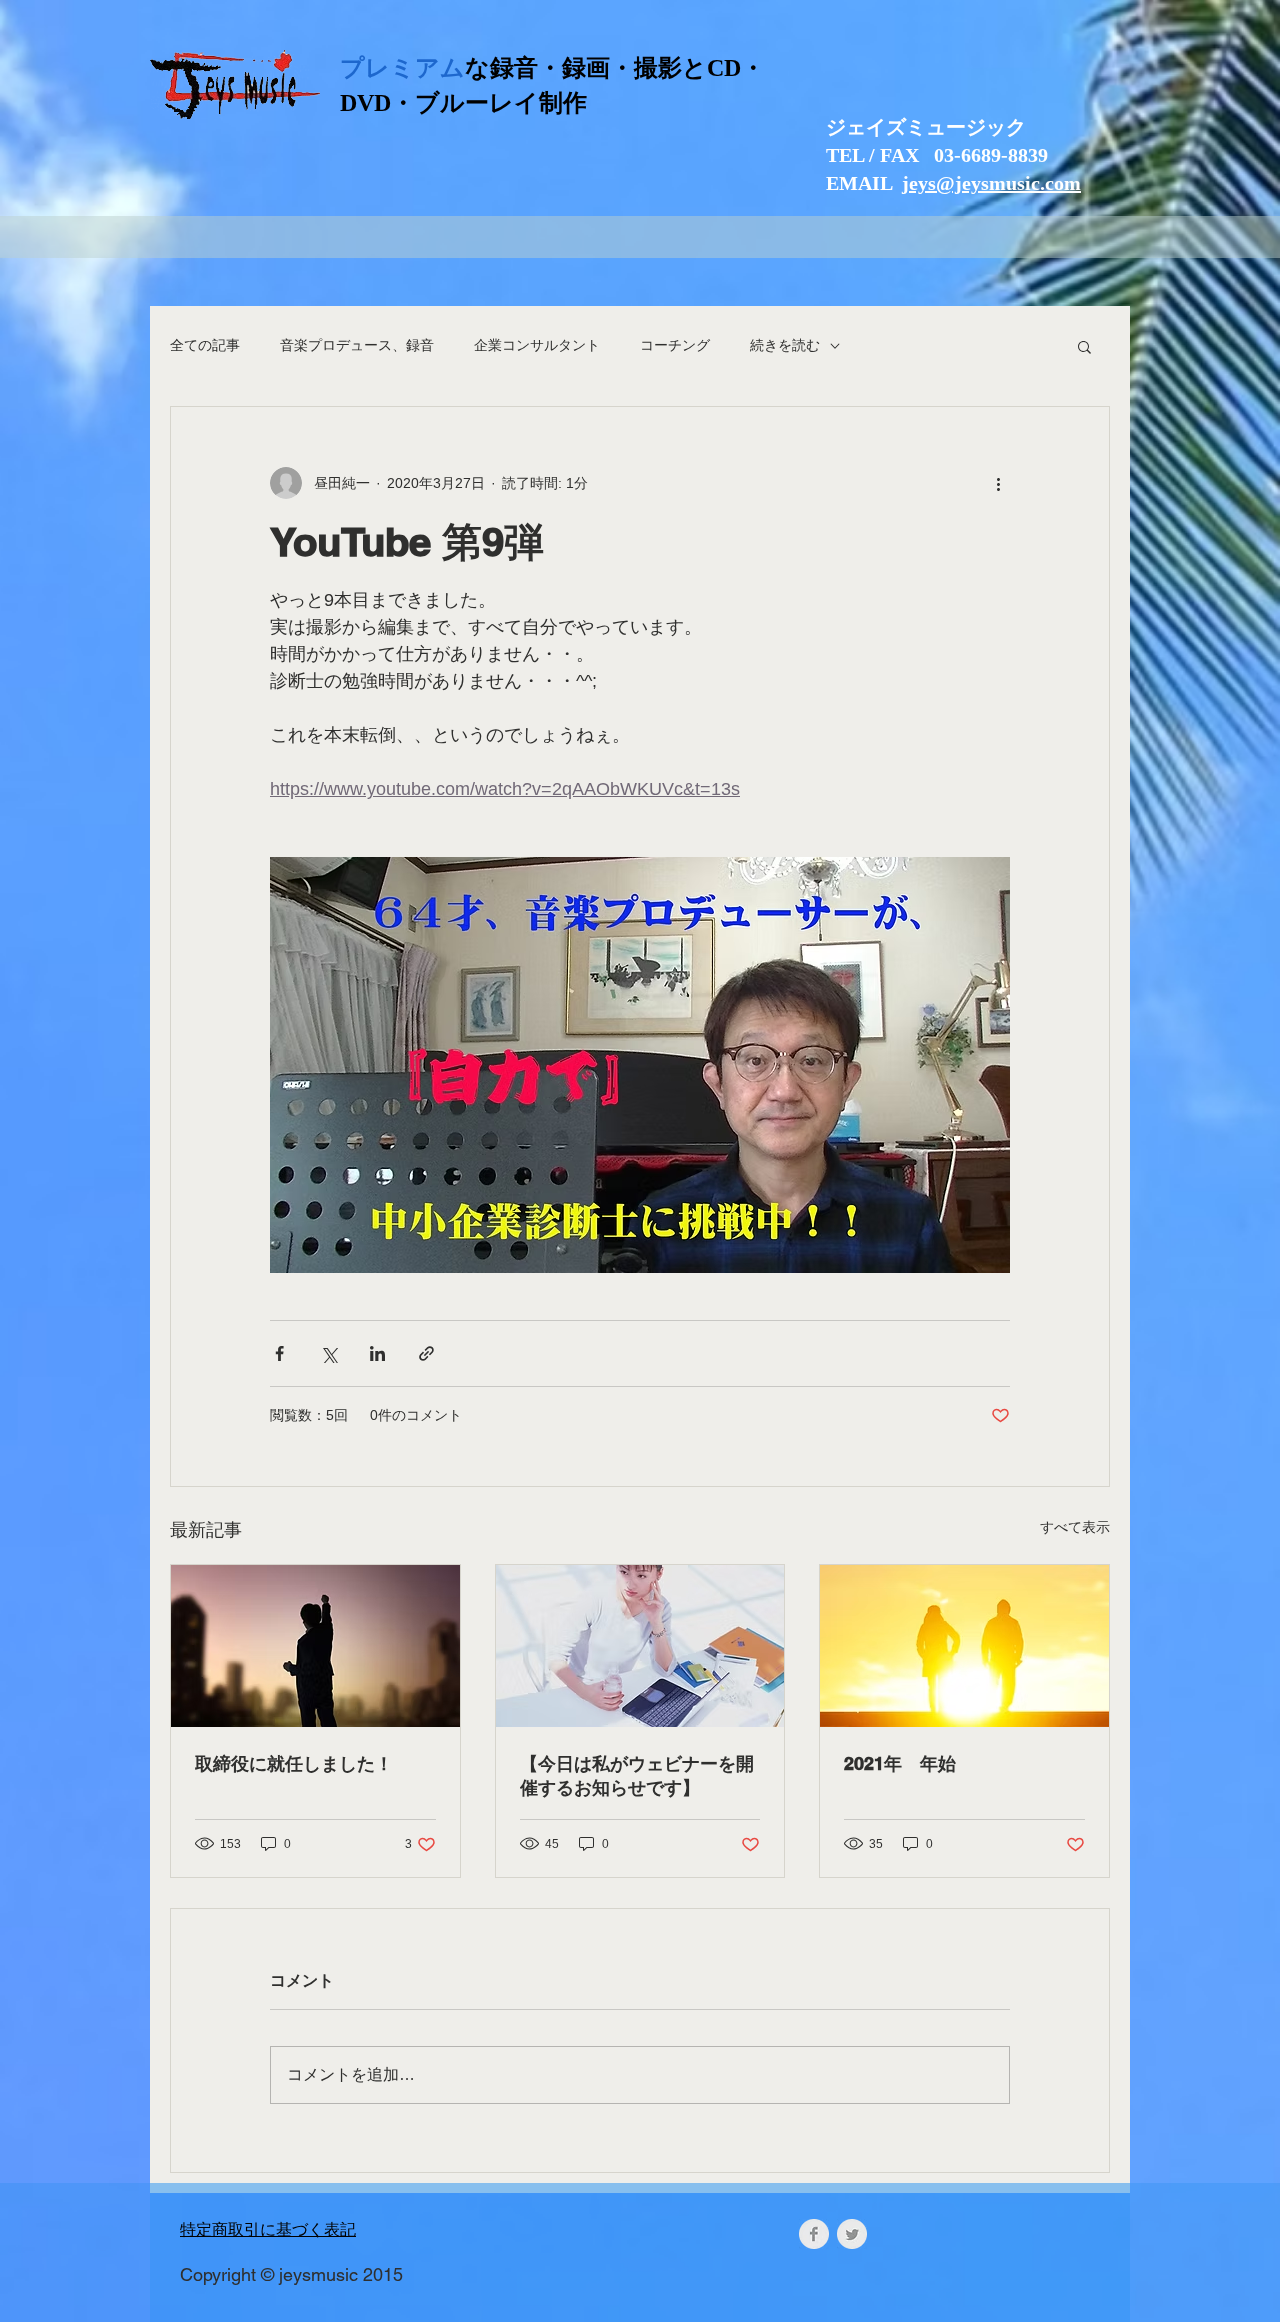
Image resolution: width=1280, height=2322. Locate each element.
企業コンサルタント (537, 345)
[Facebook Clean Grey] (814, 2234)
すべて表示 (1075, 1527)
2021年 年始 (900, 1763)
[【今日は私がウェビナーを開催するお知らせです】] (640, 1646)
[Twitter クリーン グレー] (852, 2234)
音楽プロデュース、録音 (357, 345)
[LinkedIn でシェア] (377, 1353)
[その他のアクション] (998, 483)
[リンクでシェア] (426, 1353)
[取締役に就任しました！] (315, 1646)
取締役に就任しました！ (294, 1763)
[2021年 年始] (964, 1646)
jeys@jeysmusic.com (991, 183)
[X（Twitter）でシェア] (328, 1353)
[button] (1084, 346)
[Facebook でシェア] (279, 1353)
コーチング (675, 345)
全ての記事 (205, 345)
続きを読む (785, 345)
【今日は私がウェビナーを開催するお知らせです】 (637, 1775)
